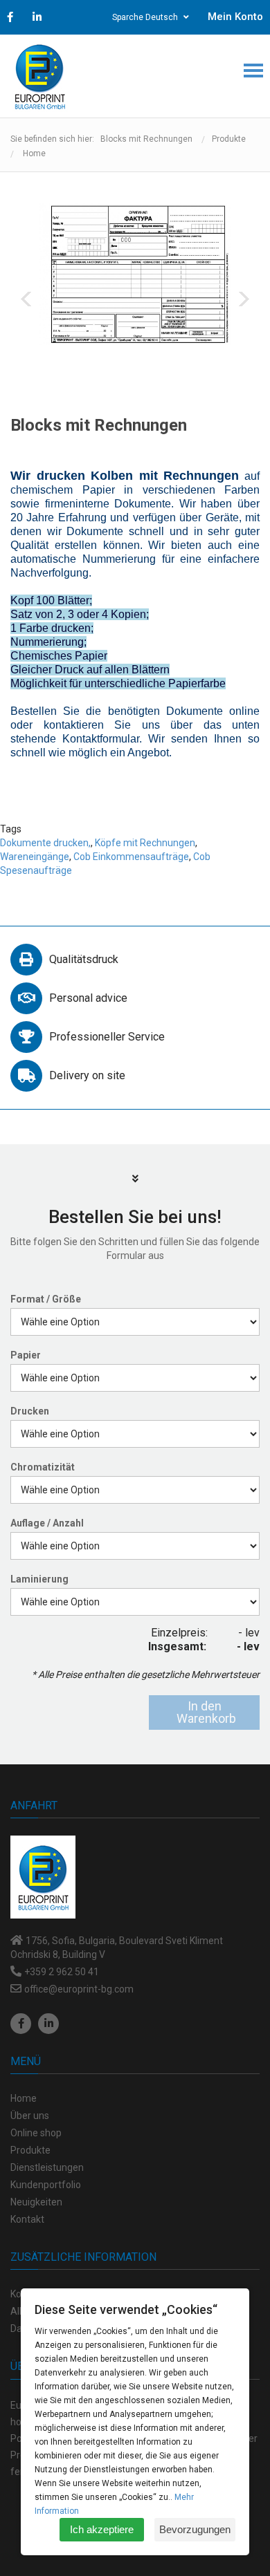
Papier (26, 1355)
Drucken (30, 1411)
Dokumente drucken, (45, 843)
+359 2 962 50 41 (62, 1972)
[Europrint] (39, 76)
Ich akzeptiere (102, 2529)
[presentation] (26, 299)
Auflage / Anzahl (47, 1523)
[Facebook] (21, 2024)
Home (34, 153)
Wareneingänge (35, 857)
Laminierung (39, 1579)
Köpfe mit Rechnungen (145, 843)
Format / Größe (46, 1299)
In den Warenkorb (206, 1712)
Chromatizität (43, 1467)
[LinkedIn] (48, 2024)
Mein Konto (235, 17)
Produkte (229, 139)
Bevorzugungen (195, 2529)
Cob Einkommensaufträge (131, 857)
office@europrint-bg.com (79, 1989)
